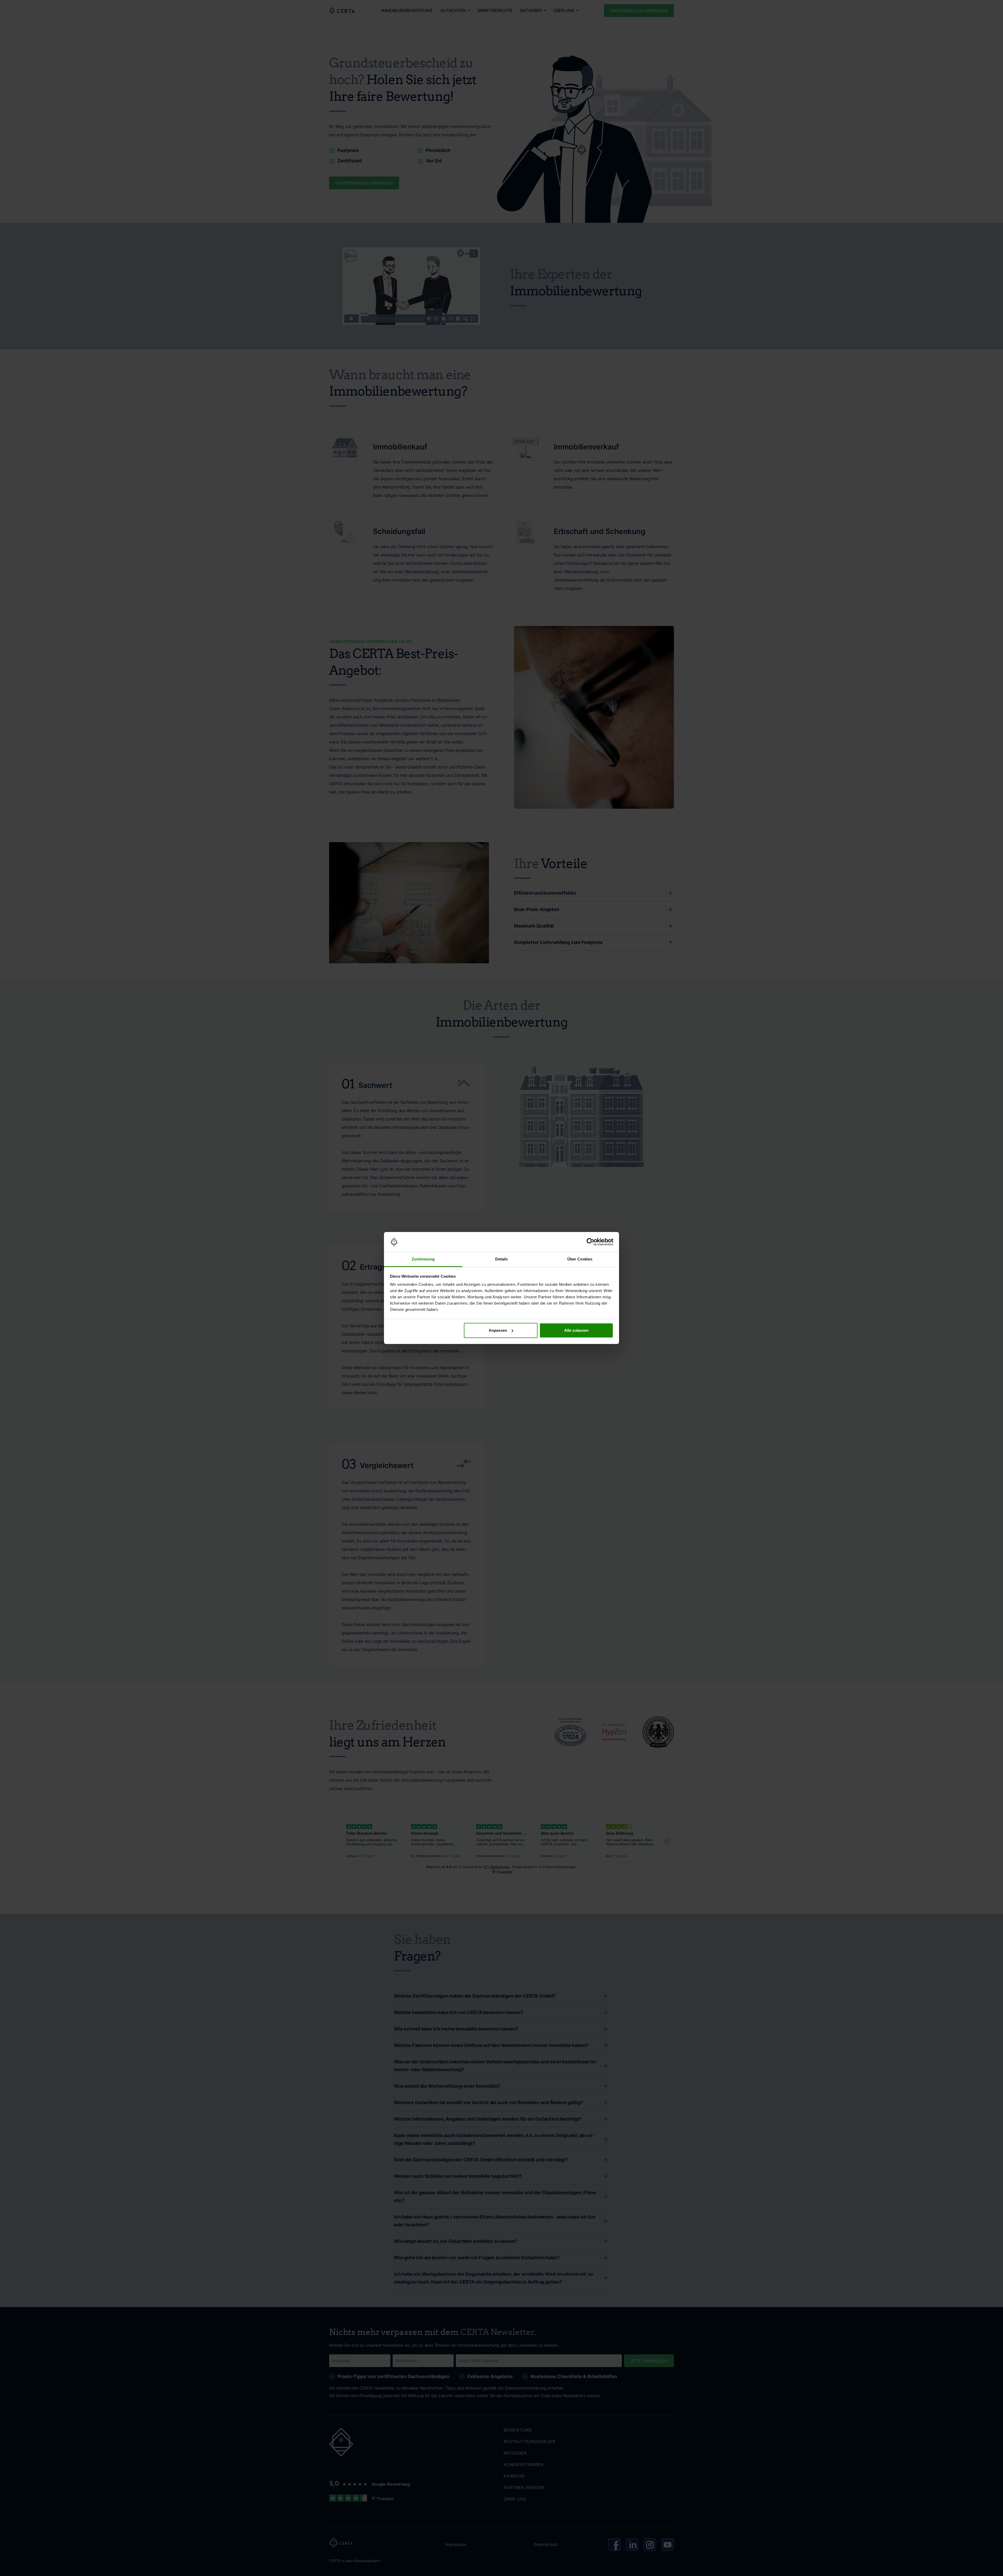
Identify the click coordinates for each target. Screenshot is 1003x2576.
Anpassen (498, 1330)
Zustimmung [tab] (423, 1259)
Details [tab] (502, 1259)
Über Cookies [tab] (580, 1259)
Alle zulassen (576, 1330)
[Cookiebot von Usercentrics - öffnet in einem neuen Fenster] (590, 1242)
